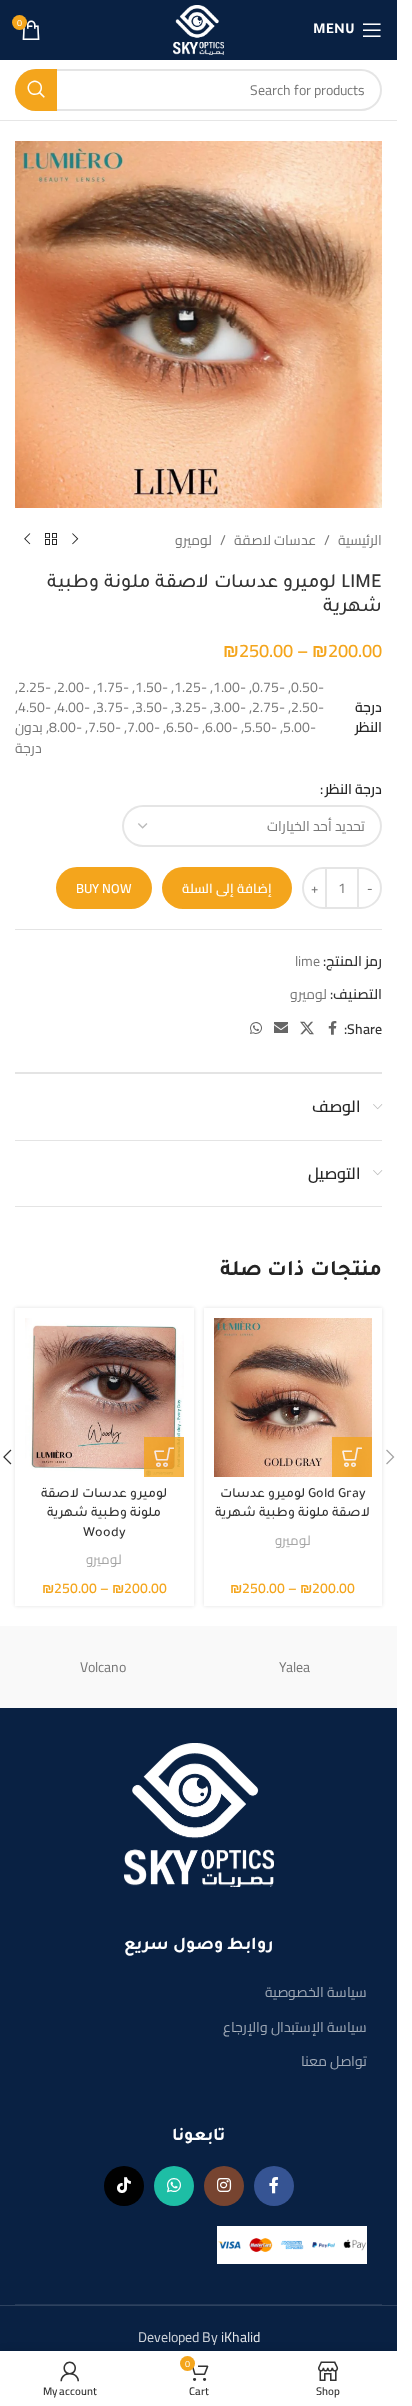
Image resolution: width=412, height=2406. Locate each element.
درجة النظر (353, 789)
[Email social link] (281, 1028)
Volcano (103, 1667)
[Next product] (27, 540)
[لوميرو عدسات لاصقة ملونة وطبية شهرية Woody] (104, 1397)
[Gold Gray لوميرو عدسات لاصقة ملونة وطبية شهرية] (293, 1397)
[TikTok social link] (124, 2186)
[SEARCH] (36, 90)
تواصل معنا (334, 2061)
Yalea (294, 1667)
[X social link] (307, 1028)
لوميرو (193, 540)
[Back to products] (51, 540)
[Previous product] (75, 540)
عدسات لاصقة (275, 540)
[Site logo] (199, 29)
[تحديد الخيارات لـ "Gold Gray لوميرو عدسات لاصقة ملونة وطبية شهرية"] (352, 1457)
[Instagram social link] (224, 2186)
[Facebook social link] (332, 1028)
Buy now (104, 888)
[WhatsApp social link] (256, 1028)
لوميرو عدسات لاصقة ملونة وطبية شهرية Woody (104, 1514)
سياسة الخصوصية (316, 1992)
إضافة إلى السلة (227, 888)
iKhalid (240, 2337)
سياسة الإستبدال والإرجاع (295, 2027)
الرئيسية (360, 540)
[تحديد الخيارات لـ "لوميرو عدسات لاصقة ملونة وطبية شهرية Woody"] (164, 1457)
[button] (390, 1457)
